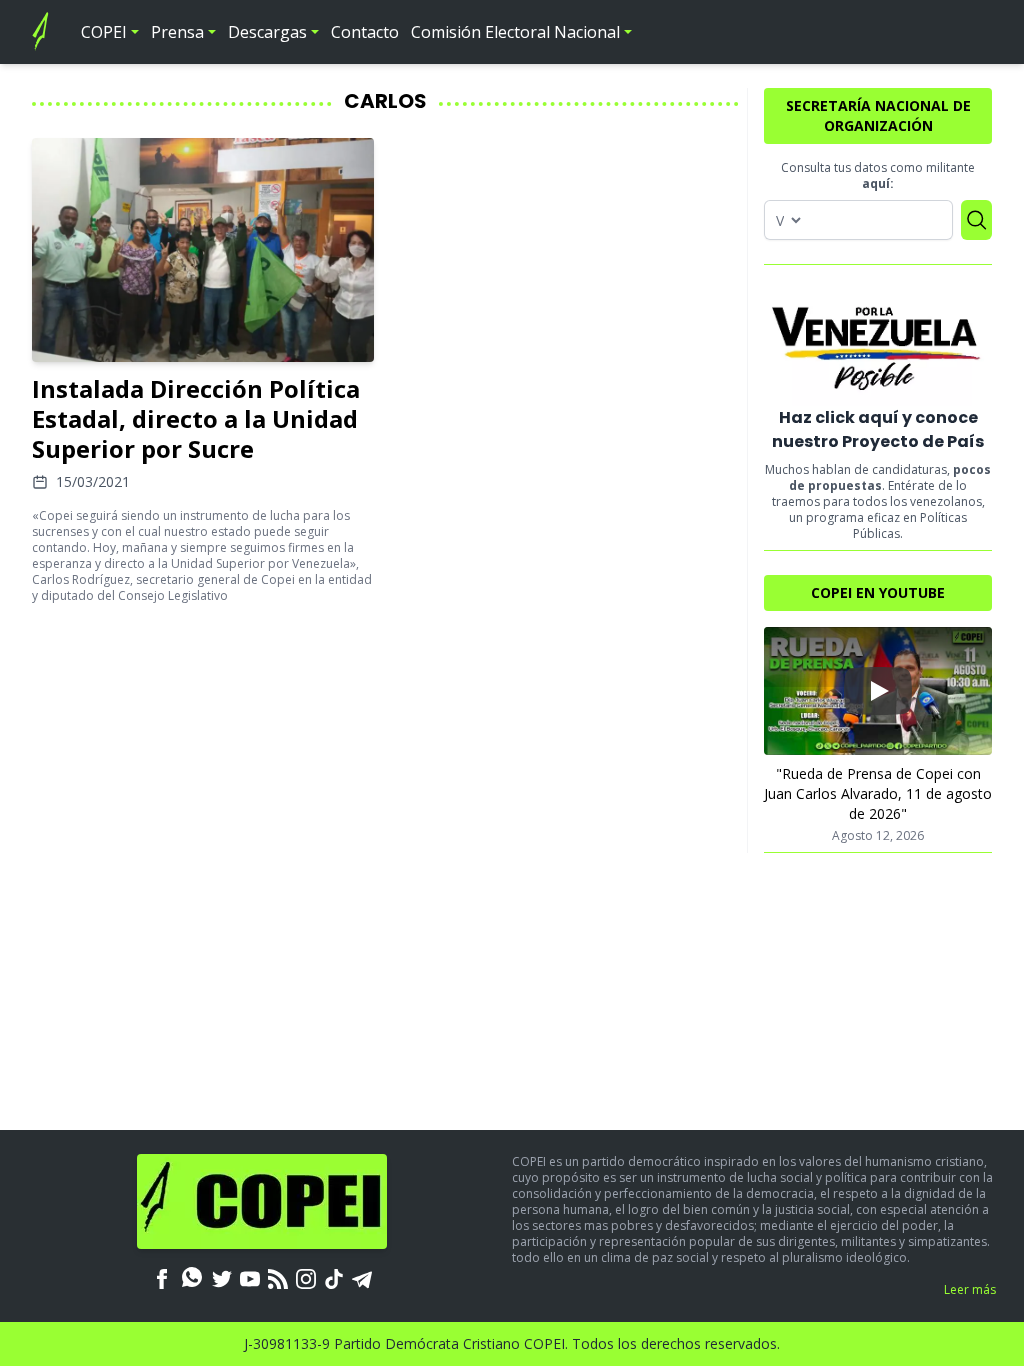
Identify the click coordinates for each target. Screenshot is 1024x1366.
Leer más (970, 1289)
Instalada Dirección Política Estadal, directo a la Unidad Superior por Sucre (196, 418)
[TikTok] (334, 1277)
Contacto (365, 32)
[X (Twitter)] (222, 1277)
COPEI (104, 32)
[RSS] (278, 1277)
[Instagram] (306, 1277)
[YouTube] (250, 1277)
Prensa (177, 32)
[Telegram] (362, 1277)
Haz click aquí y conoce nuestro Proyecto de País (878, 429)
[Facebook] (162, 1277)
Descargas (267, 32)
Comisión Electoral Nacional (515, 32)
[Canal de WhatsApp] (192, 1277)
